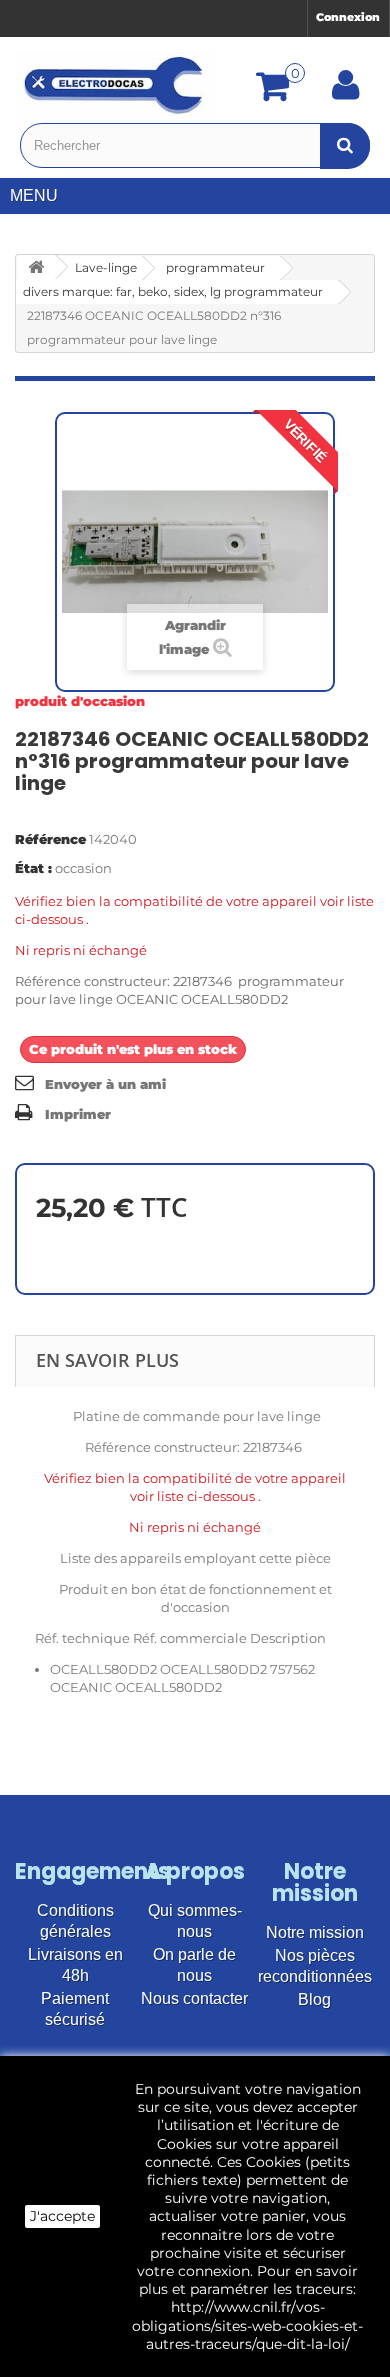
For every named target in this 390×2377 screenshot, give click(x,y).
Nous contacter (194, 1998)
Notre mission (315, 1932)
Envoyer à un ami (105, 1084)
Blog (314, 1999)
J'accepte (62, 2216)
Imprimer (78, 1114)
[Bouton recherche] (345, 145)
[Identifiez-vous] (346, 92)
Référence (50, 839)
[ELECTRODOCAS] (115, 85)
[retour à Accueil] (36, 267)
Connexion (348, 17)
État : (33, 868)
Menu (34, 195)
